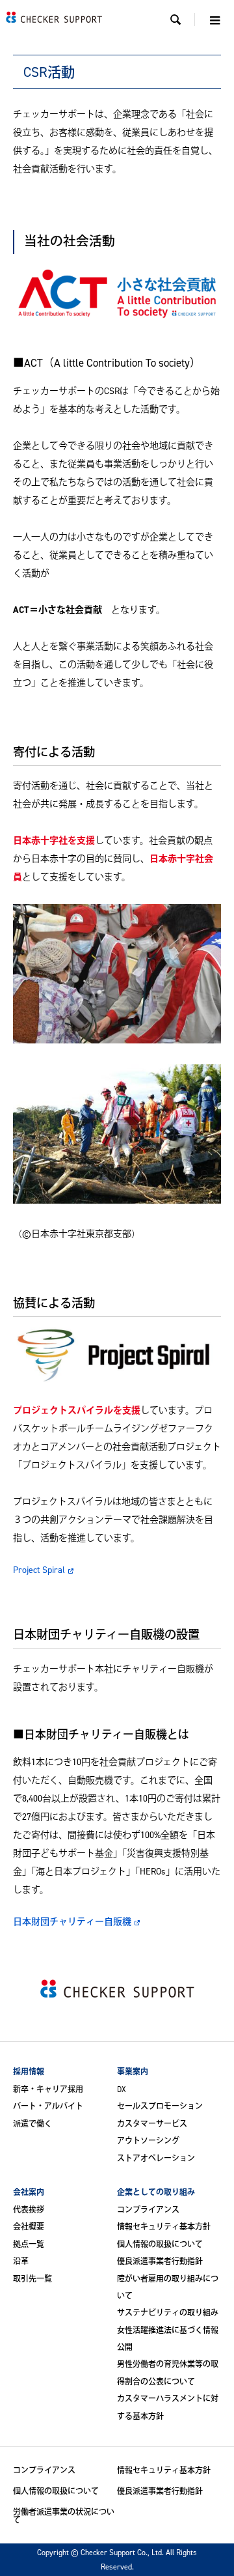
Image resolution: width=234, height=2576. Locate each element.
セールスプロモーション (160, 2106)
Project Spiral (39, 1569)
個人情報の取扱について (160, 2244)
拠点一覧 (29, 2244)
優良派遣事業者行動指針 (160, 2261)
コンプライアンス (148, 2210)
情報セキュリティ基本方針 (164, 2227)
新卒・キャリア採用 (48, 2089)
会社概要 (29, 2227)
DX (122, 2089)
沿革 (21, 2261)
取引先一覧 (32, 2279)
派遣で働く (32, 2124)
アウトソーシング (148, 2141)
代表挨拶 (29, 2210)
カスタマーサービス (152, 2124)
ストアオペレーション (156, 2158)
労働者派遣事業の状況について (64, 2516)
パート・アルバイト (48, 2106)
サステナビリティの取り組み (168, 2313)
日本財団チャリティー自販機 (72, 1921)
